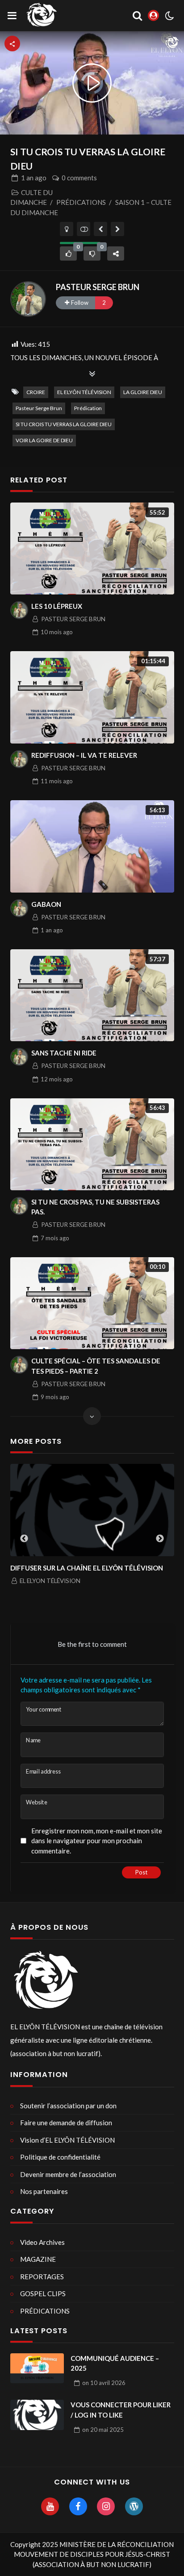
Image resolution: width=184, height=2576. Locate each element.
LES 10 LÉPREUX (57, 606)
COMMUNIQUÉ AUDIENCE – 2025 (115, 2363)
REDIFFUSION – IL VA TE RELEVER (84, 755)
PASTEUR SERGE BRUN (98, 287)
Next (160, 1539)
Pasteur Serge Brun (39, 408)
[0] (68, 253)
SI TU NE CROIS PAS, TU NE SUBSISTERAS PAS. (95, 1207)
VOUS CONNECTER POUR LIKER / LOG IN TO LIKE (121, 2410)
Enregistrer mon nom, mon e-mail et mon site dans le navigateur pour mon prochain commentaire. (97, 1841)
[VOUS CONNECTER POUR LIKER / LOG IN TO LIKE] (37, 2415)
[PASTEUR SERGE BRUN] (28, 299)
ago (34, 178)
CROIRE (36, 392)
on (104, 2383)
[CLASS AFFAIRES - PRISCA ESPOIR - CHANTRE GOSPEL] (101, 229)
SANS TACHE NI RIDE (64, 1053)
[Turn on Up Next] (84, 229)
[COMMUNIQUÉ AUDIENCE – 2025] (37, 2368)
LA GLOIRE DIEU (143, 392)
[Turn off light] (67, 229)
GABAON (46, 904)
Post (141, 1872)
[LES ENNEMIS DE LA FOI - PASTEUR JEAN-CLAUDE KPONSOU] (118, 229)
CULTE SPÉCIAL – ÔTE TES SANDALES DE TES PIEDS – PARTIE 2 (96, 1366)
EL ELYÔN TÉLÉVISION (84, 392)
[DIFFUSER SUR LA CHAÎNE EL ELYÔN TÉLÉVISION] (92, 1510)
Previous (24, 1539)
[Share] (116, 253)
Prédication (88, 408)
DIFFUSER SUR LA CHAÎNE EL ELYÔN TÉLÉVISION (87, 1568)
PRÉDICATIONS (81, 202)
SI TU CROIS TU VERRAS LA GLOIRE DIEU (64, 424)
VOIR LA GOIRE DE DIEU (44, 440)
